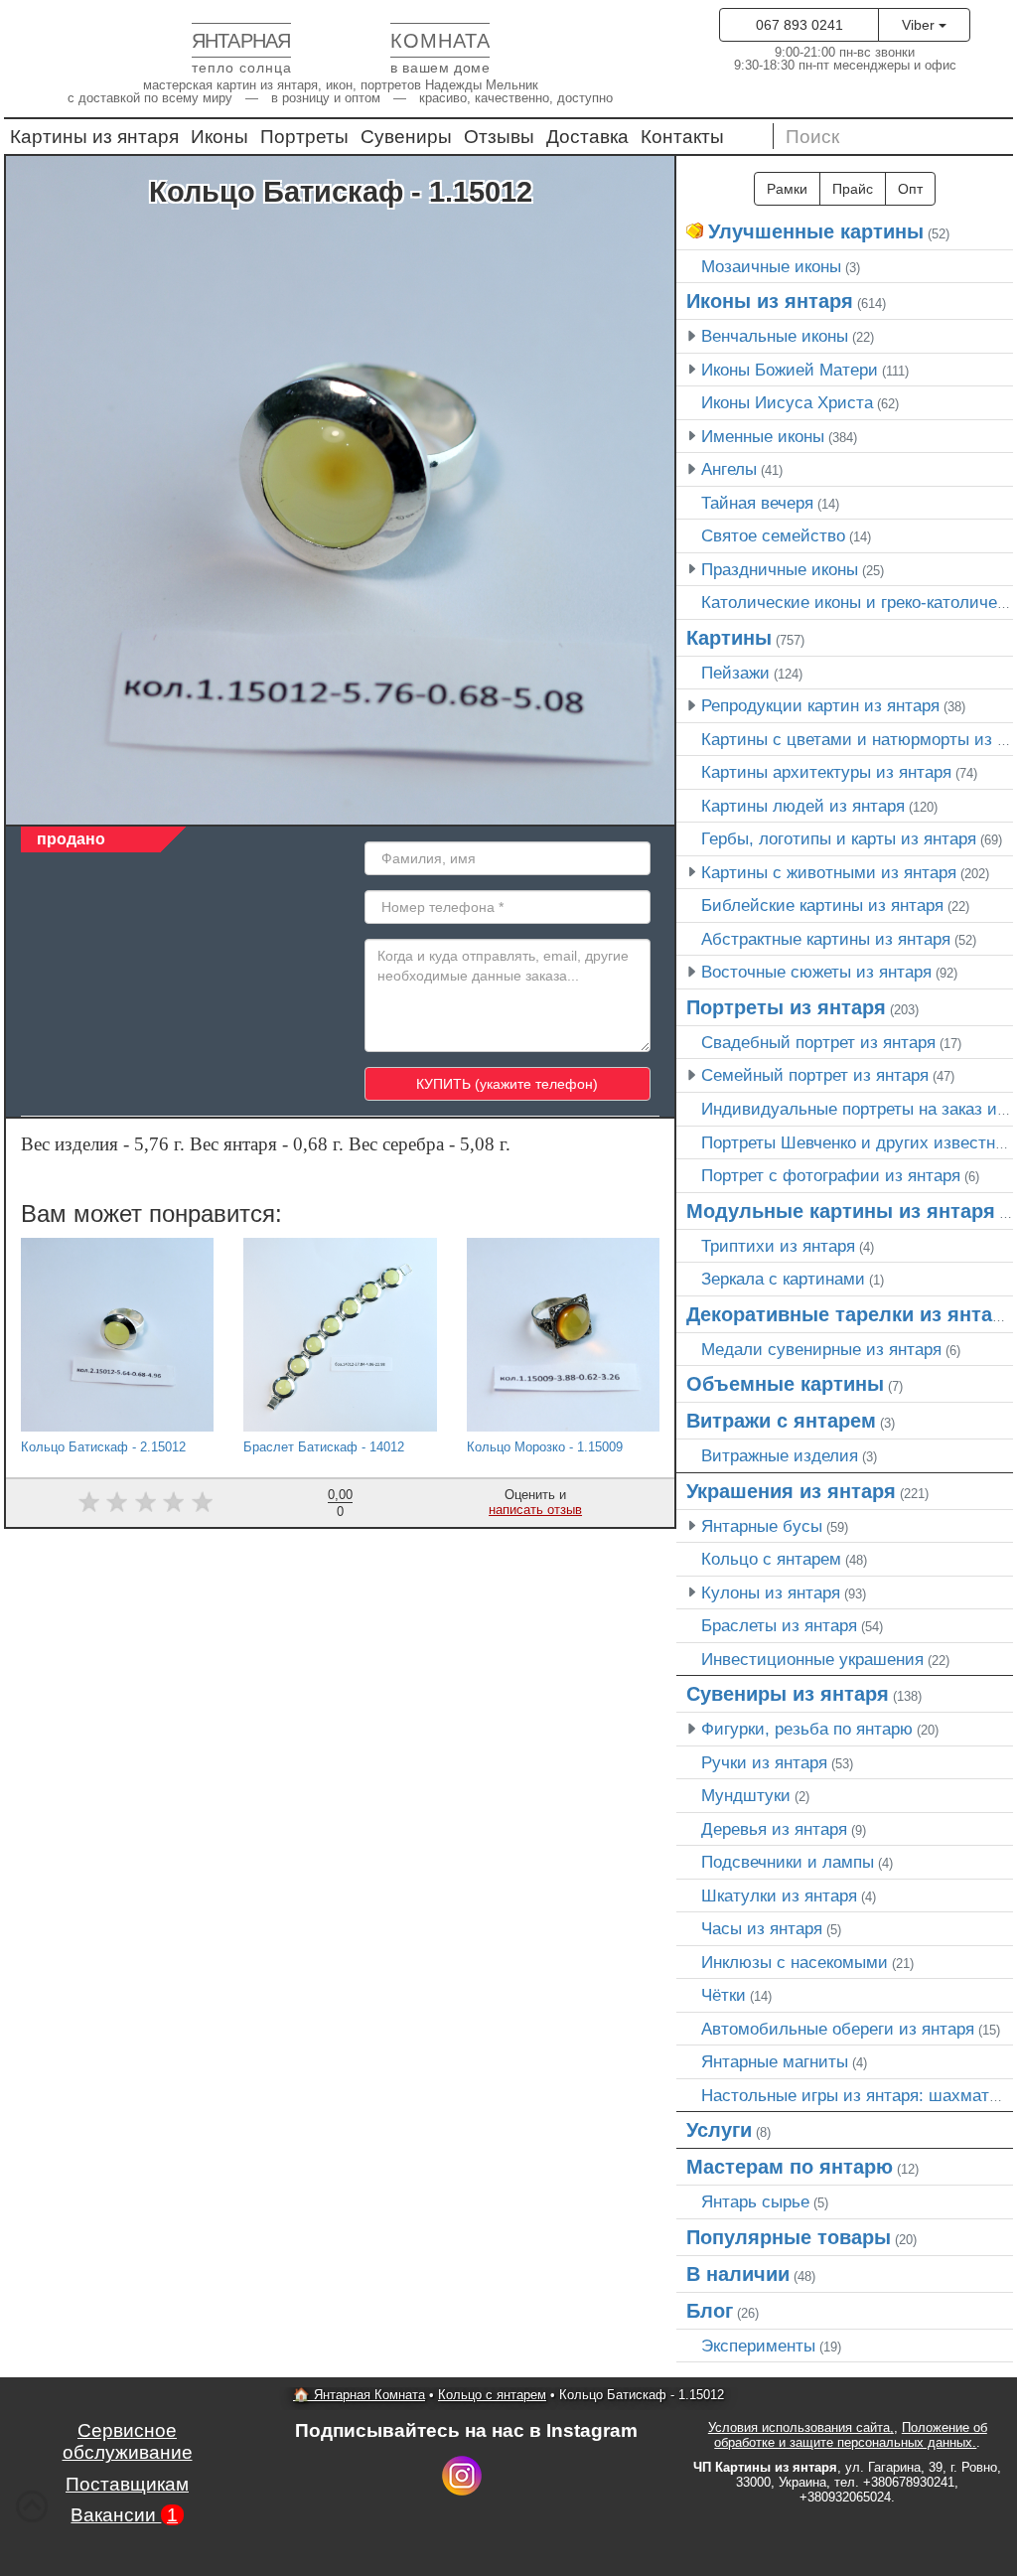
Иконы (219, 137)
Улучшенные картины (816, 231)
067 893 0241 (799, 25)
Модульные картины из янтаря (841, 1211)
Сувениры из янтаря (788, 1694)
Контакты (682, 137)
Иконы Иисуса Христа (787, 402)
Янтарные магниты (775, 2061)
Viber (920, 25)
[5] (202, 1502)
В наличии (738, 2274)
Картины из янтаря (94, 137)
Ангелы (729, 469)
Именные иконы (763, 436)
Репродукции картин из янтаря (820, 705)
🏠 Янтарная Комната (359, 2395)
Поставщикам (127, 2484)
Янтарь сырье (755, 2201)
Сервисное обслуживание (128, 2441)
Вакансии (124, 2515)
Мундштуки (746, 1795)
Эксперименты (758, 2346)
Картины (729, 638)
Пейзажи (735, 673)
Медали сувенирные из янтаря (821, 1349)
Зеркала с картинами (783, 1279)
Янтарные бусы (762, 1526)
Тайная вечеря (757, 503)
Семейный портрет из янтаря (815, 1075)
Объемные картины (785, 1384)
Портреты (304, 137)
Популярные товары (789, 2237)
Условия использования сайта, (801, 2427)
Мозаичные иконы (771, 266)
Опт (910, 189)
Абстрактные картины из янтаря (826, 939)
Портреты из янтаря (786, 1007)
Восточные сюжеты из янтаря (816, 972)
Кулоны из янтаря (771, 1592)
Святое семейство (773, 535)
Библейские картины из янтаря (822, 905)
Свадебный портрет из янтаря (818, 1042)
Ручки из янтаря (764, 1762)
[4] (174, 1502)
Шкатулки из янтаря (779, 1895)
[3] (145, 1502)
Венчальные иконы (775, 336)
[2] (117, 1502)
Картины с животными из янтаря (829, 872)
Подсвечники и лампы (788, 1862)
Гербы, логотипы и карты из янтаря (839, 838)
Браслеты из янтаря (779, 1625)
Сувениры (406, 137)
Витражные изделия (780, 1455)
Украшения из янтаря (791, 1491)
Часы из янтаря (762, 1928)
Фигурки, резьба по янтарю (807, 1729)
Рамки (787, 189)
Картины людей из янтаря (803, 806)
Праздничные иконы (780, 569)
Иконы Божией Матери (790, 370)
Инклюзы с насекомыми (795, 1962)
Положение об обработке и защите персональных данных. (851, 2435)
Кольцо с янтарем (771, 1559)
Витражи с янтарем (781, 1421)
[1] (89, 1502)
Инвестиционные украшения (812, 1659)
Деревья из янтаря (774, 1829)
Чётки (724, 1995)
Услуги (719, 2130)
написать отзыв (535, 1510)
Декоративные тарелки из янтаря (851, 1314)
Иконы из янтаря (770, 301)
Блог (710, 2311)
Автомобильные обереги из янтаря (838, 2029)
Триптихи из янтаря (778, 1246)
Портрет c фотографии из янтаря (831, 1175)
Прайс (853, 189)
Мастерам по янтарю (790, 2167)
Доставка (587, 137)
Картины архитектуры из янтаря (826, 772)
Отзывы (499, 137)
